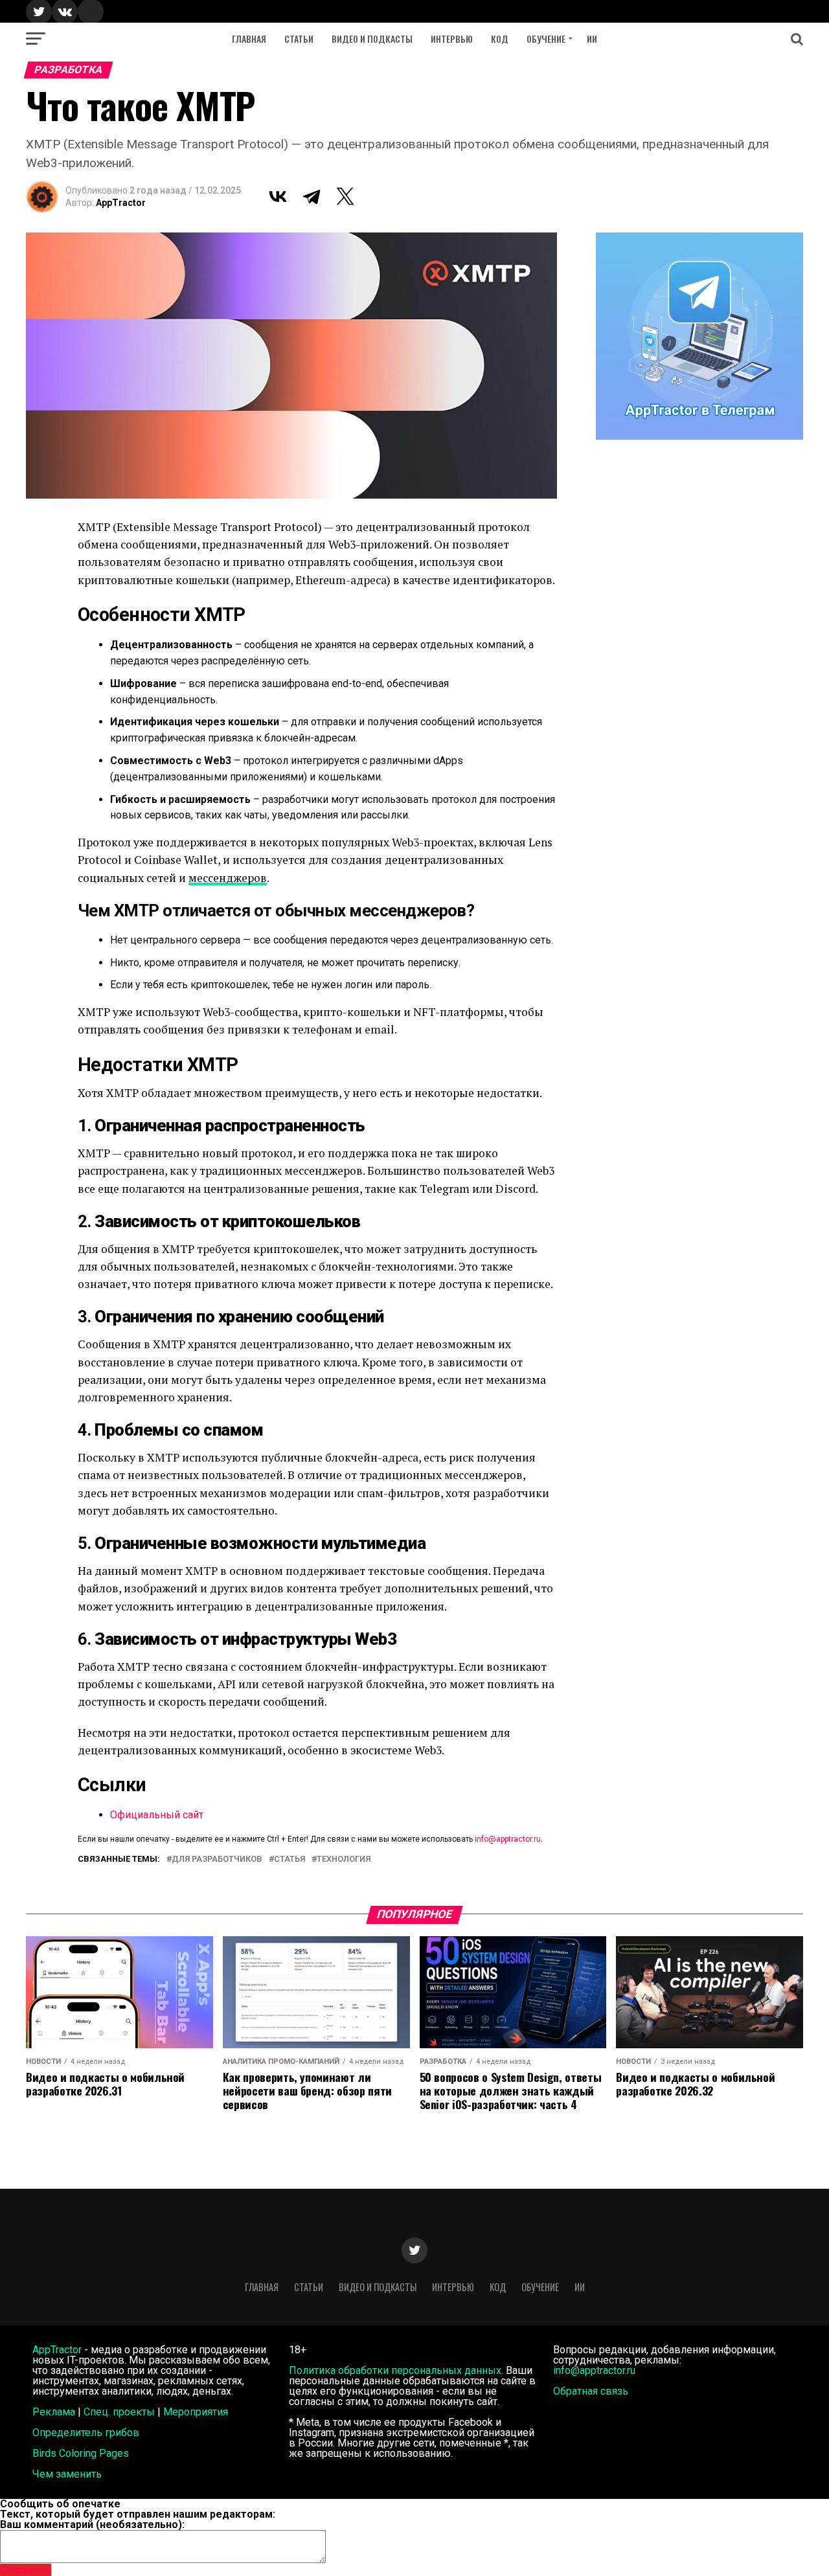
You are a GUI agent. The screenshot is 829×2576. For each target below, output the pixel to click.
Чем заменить (67, 2474)
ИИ (592, 39)
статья (290, 1859)
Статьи (299, 39)
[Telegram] (312, 196)
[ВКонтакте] (278, 196)
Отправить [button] (26, 2570)
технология (344, 1859)
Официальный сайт (157, 1815)
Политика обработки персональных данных (395, 2370)
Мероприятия (196, 2412)
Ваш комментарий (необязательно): (92, 2525)
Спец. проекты (119, 2412)
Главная (249, 39)
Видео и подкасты (372, 39)
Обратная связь (591, 2391)
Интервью (452, 39)
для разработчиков (217, 1859)
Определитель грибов (86, 2433)
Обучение (546, 39)
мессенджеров (228, 878)
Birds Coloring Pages (81, 2453)
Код (500, 39)
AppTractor (121, 203)
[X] (345, 196)
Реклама (54, 2412)
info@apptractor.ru (508, 1839)
